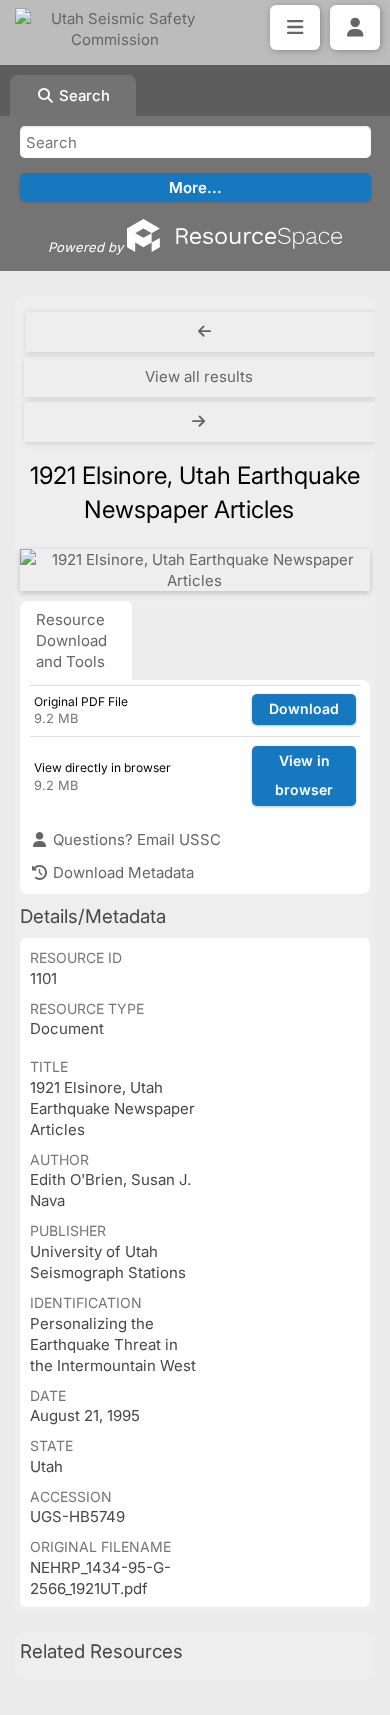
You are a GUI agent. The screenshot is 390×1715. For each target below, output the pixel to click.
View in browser (304, 775)
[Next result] (200, 422)
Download (304, 708)
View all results (199, 376)
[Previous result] (204, 332)
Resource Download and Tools (71, 640)
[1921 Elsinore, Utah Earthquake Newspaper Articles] (194, 570)
